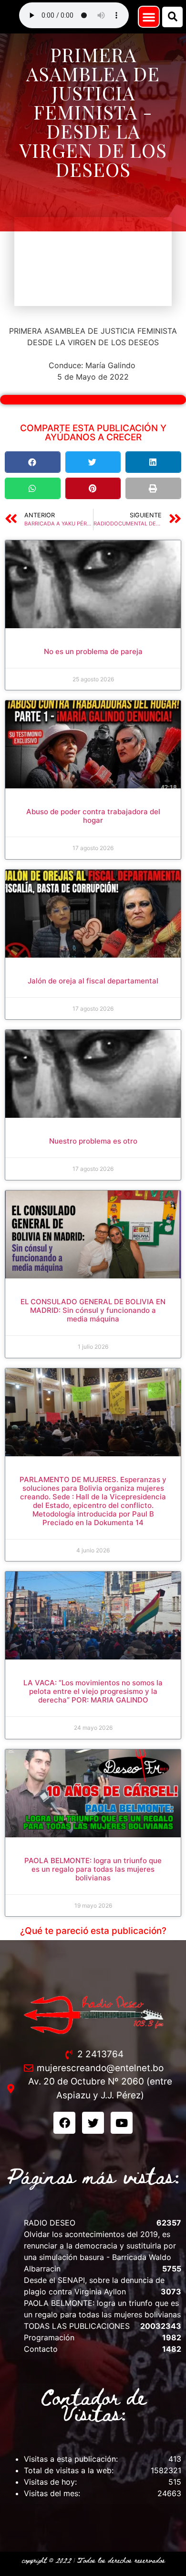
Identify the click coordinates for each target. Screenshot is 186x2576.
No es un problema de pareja (93, 651)
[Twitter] (93, 2123)
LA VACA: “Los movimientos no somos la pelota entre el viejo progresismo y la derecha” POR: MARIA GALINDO (93, 1691)
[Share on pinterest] (93, 488)
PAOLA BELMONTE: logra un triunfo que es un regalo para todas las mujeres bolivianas (93, 1869)
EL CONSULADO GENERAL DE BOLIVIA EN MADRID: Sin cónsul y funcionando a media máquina (93, 1310)
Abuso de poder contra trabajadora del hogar (93, 816)
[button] (149, 17)
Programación (49, 2337)
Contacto (41, 2349)
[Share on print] (153, 488)
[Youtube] (122, 2123)
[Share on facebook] (33, 462)
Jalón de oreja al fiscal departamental (93, 981)
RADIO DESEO (50, 2223)
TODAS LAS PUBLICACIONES (77, 2326)
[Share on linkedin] (153, 462)
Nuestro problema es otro (93, 1141)
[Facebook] (64, 2123)
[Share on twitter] (93, 462)
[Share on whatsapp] (33, 488)
